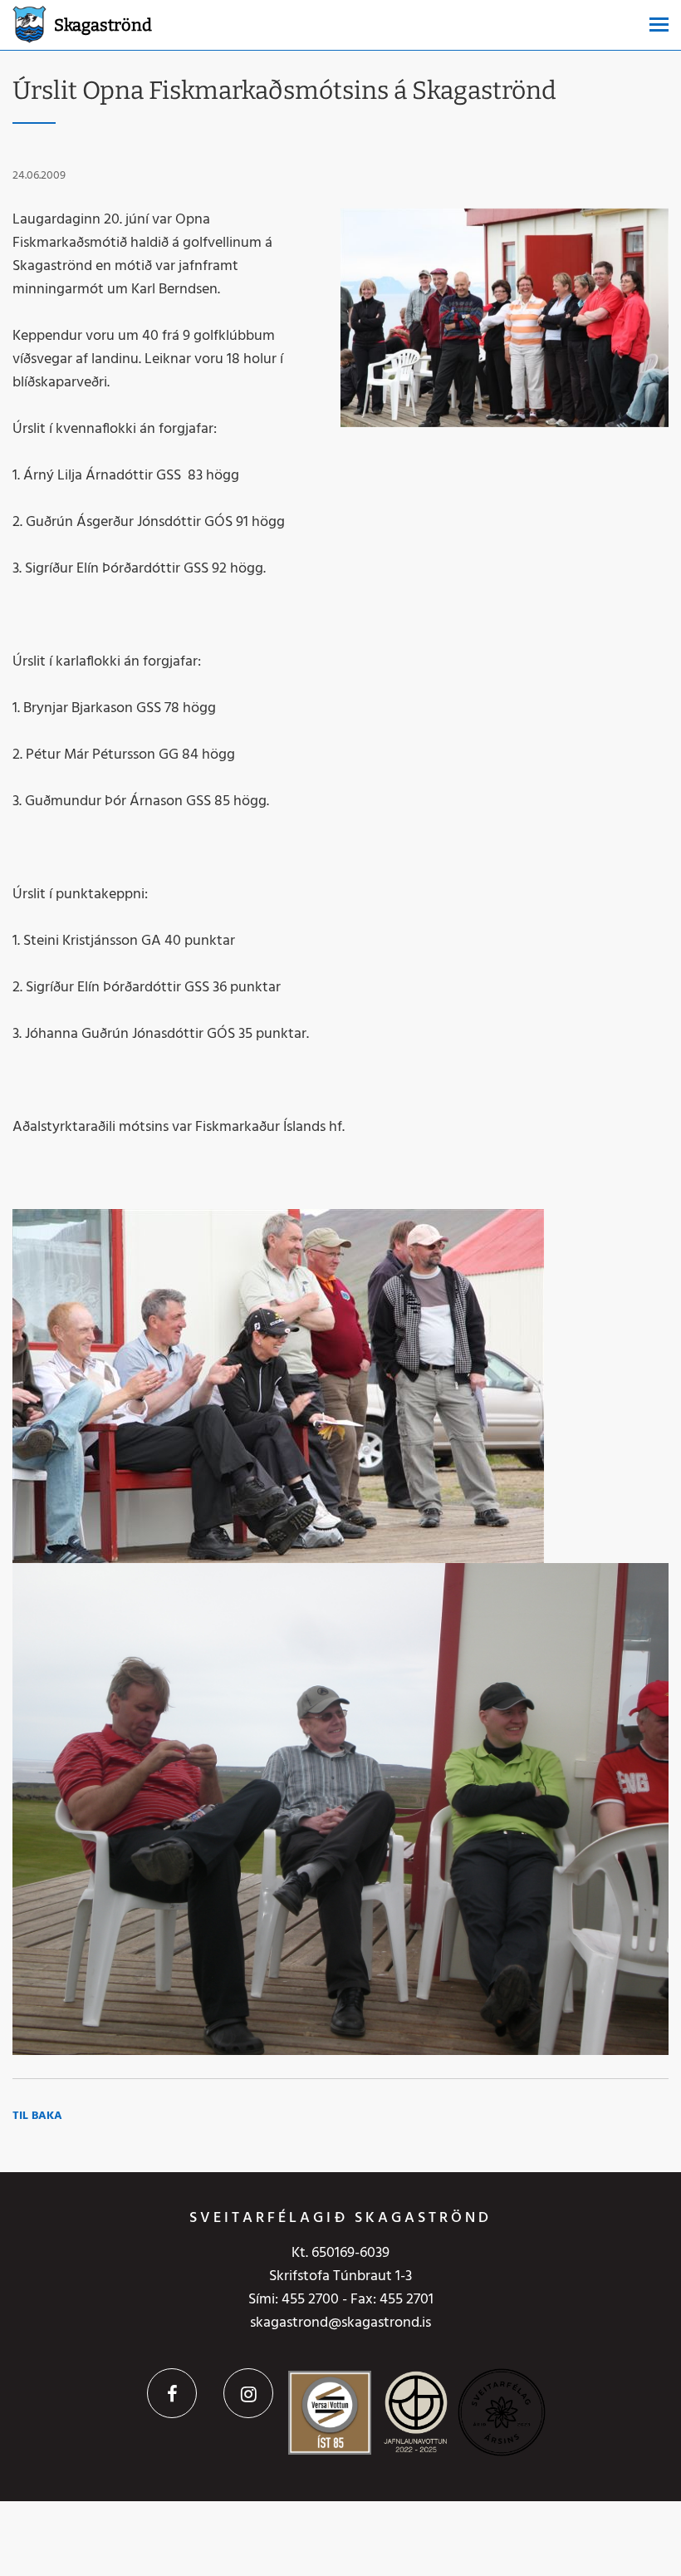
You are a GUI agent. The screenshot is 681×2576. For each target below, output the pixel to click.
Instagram (248, 2393)
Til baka (37, 2116)
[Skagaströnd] (29, 23)
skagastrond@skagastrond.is (340, 2323)
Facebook (172, 2393)
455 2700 (310, 2300)
